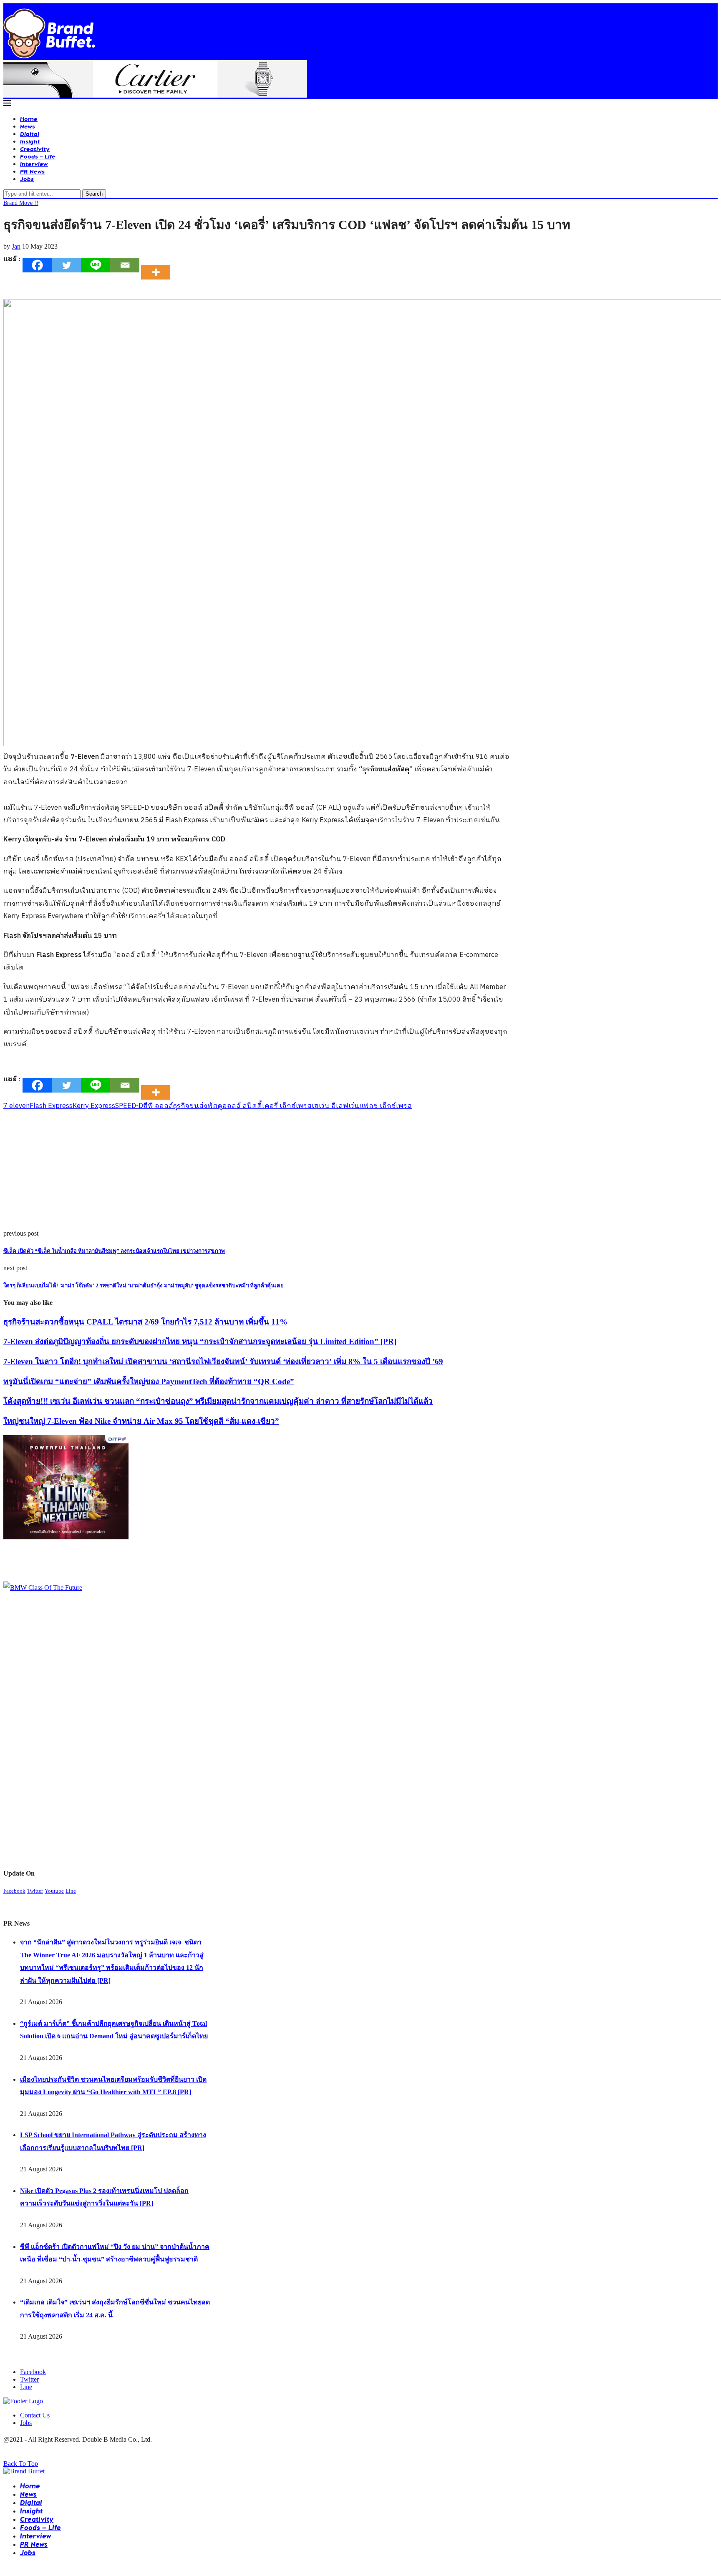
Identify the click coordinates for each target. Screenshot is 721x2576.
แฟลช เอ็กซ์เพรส (386, 1106)
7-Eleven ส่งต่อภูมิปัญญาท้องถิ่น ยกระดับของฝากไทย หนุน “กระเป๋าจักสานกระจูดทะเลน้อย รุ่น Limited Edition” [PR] (200, 1341)
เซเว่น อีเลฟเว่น (335, 1106)
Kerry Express (94, 1106)
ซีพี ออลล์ (158, 1106)
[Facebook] (37, 265)
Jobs (27, 179)
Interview (34, 164)
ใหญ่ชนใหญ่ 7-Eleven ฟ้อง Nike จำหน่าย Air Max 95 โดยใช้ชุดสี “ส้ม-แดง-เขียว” (141, 1421)
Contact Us (35, 2415)
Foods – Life (38, 156)
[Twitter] (66, 265)
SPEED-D (129, 1106)
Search (94, 194)
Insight (30, 141)
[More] (158, 265)
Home (29, 119)
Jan (16, 246)
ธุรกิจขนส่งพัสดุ (198, 1106)
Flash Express (51, 1106)
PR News (32, 171)
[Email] (125, 265)
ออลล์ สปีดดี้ (242, 1106)
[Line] (96, 265)
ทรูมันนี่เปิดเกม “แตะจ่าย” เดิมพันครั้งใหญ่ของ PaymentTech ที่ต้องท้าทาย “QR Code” (149, 1381)
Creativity (35, 149)
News (28, 126)
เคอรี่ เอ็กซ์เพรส (287, 1106)
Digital (30, 134)
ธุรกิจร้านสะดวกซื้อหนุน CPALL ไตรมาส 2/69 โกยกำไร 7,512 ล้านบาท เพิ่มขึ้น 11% (145, 1322)
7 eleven (16, 1106)
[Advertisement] (254, 1171)
